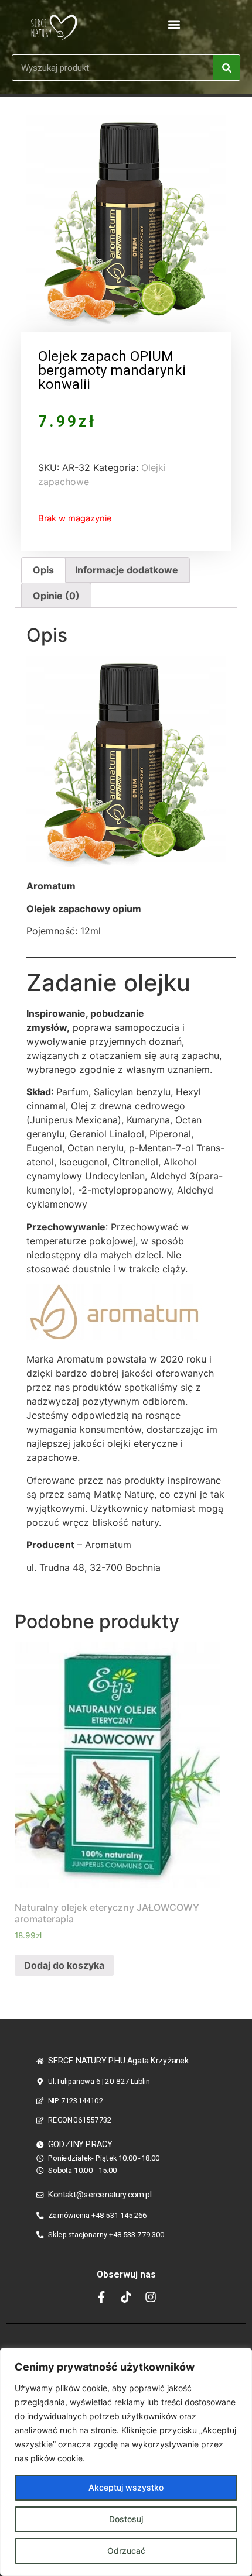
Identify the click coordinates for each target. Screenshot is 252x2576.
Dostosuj (126, 2519)
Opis (43, 570)
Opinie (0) (56, 596)
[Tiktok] (126, 2297)
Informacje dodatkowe (127, 570)
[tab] (43, 570)
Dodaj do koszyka (64, 1965)
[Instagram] (151, 2297)
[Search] (227, 68)
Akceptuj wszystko (126, 2487)
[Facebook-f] (101, 2297)
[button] (174, 24)
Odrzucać (126, 2551)
